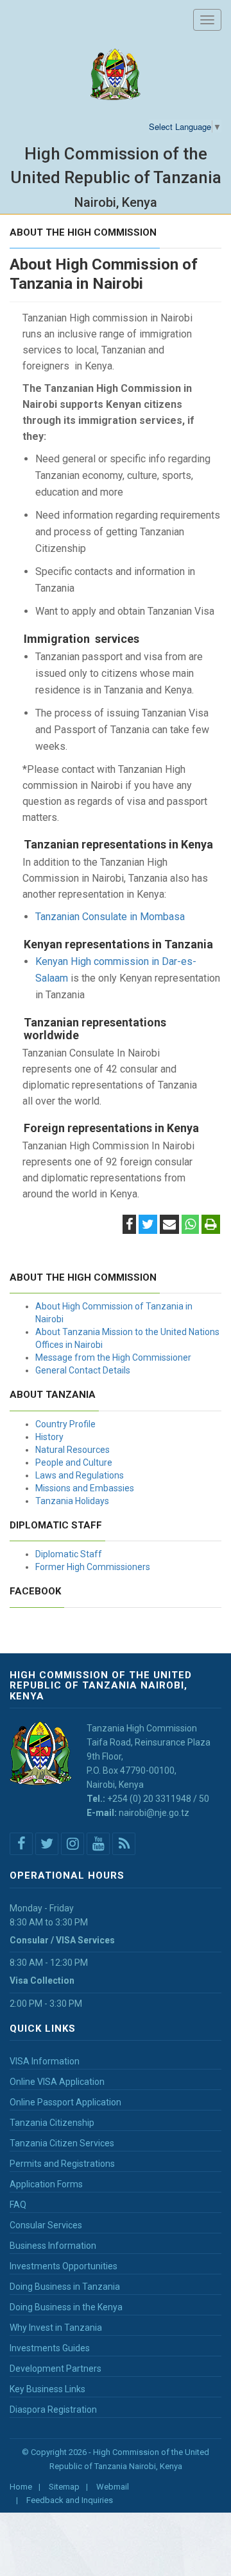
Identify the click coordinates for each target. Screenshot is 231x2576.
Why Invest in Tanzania (56, 2328)
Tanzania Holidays (72, 1501)
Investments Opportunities (64, 2266)
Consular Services (46, 2225)
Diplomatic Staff (69, 1554)
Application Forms (46, 2184)
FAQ (18, 2205)
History (49, 1437)
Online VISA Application (57, 2082)
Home (21, 2487)
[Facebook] (129, 1226)
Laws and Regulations (80, 1475)
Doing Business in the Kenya (66, 2307)
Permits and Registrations (62, 2164)
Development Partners (56, 2369)
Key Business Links (47, 2389)
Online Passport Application (65, 2102)
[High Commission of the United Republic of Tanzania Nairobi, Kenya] (116, 75)
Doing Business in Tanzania (65, 2287)
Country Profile (65, 1424)
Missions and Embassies (85, 1488)
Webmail (113, 2487)
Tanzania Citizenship (52, 2123)
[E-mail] (169, 1226)
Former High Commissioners (93, 1567)
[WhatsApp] (190, 1226)
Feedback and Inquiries (70, 2500)
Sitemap (64, 2487)
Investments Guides (50, 2348)
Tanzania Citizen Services (62, 2143)
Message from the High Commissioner (113, 1357)
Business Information (53, 2246)
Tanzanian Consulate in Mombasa (110, 917)
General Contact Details (83, 1370)
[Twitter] (148, 1226)
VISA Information (45, 2061)
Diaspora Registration (53, 2410)
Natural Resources (73, 1450)
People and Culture (74, 1462)
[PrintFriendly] (211, 1226)
